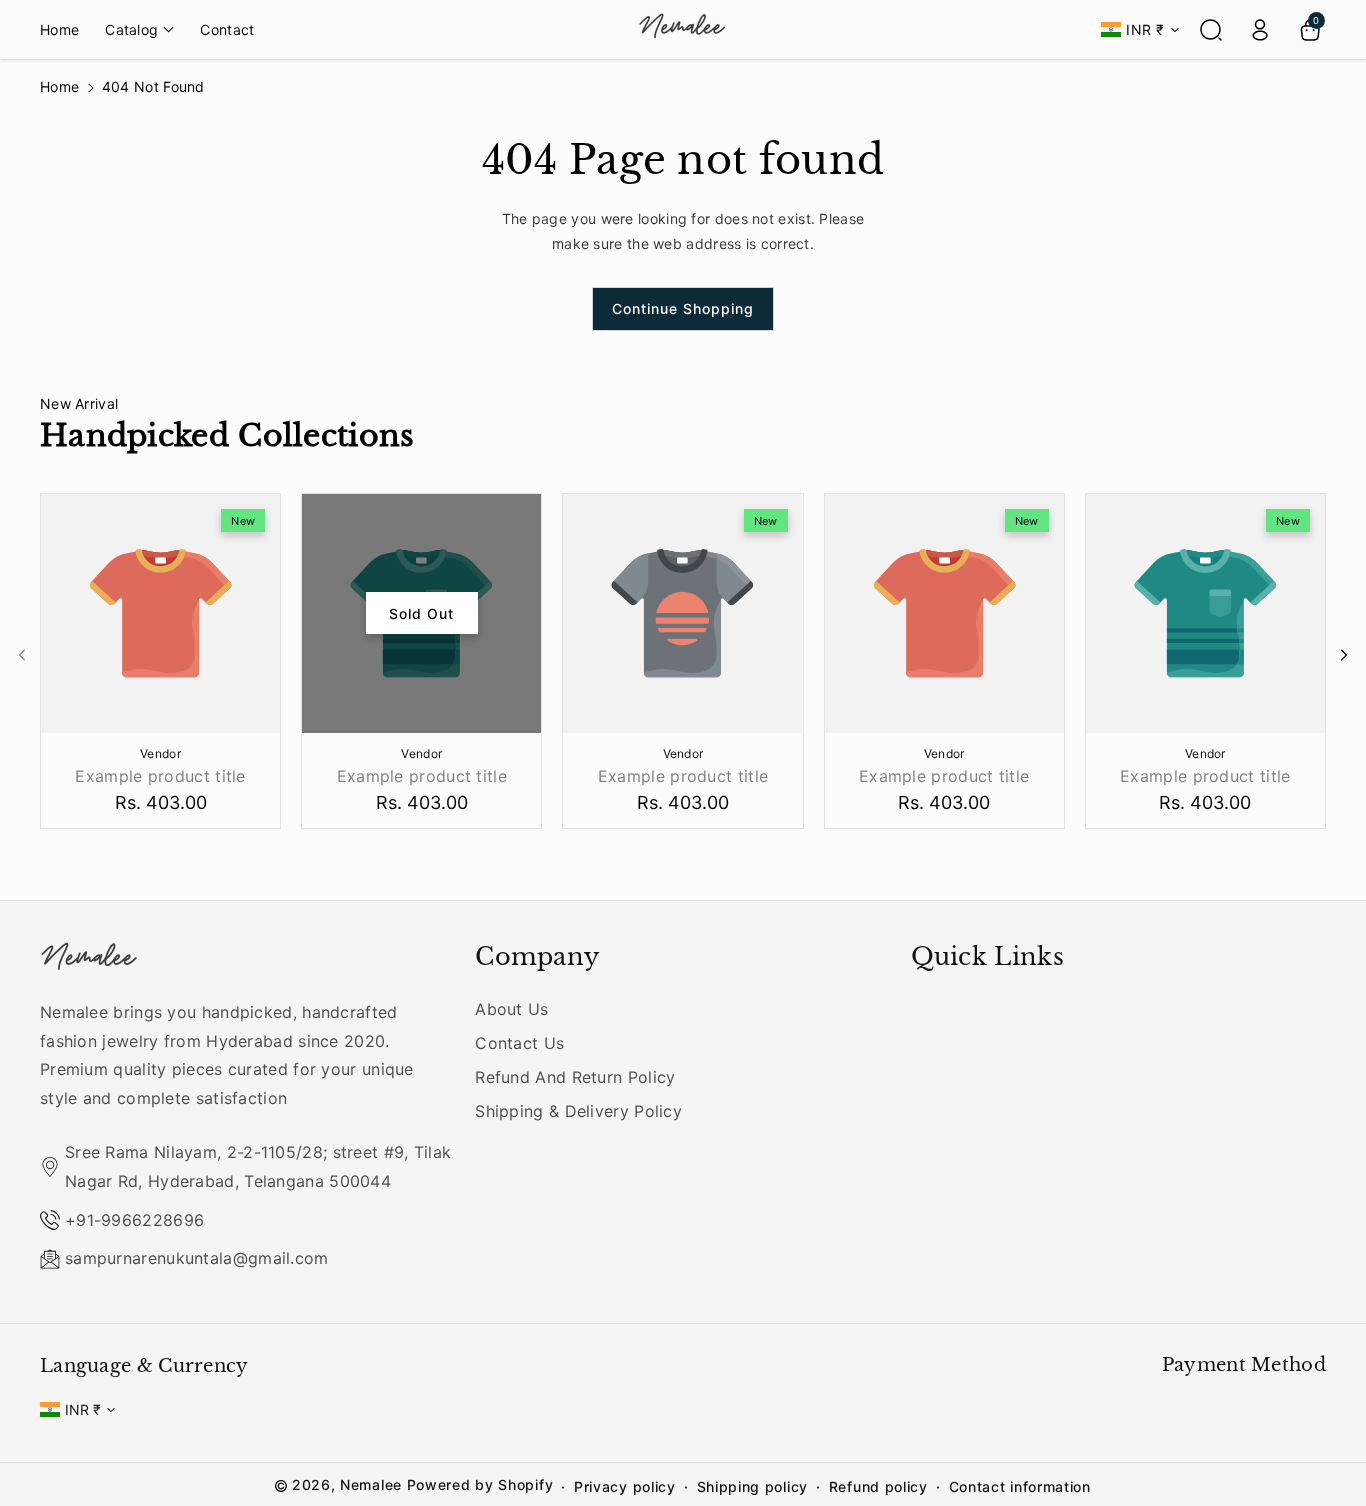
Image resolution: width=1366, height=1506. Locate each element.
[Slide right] (1344, 655)
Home (59, 86)
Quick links (987, 956)
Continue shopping (683, 308)
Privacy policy (625, 1486)
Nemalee (371, 1484)
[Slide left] (22, 655)
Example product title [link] (160, 776)
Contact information (1020, 1486)
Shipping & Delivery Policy (578, 1111)
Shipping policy (753, 1486)
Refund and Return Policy (575, 1077)
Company (537, 956)
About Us (511, 1009)
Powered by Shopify (480, 1484)
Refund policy (878, 1486)
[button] (139, 29)
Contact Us (519, 1043)
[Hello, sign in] (1260, 30)
